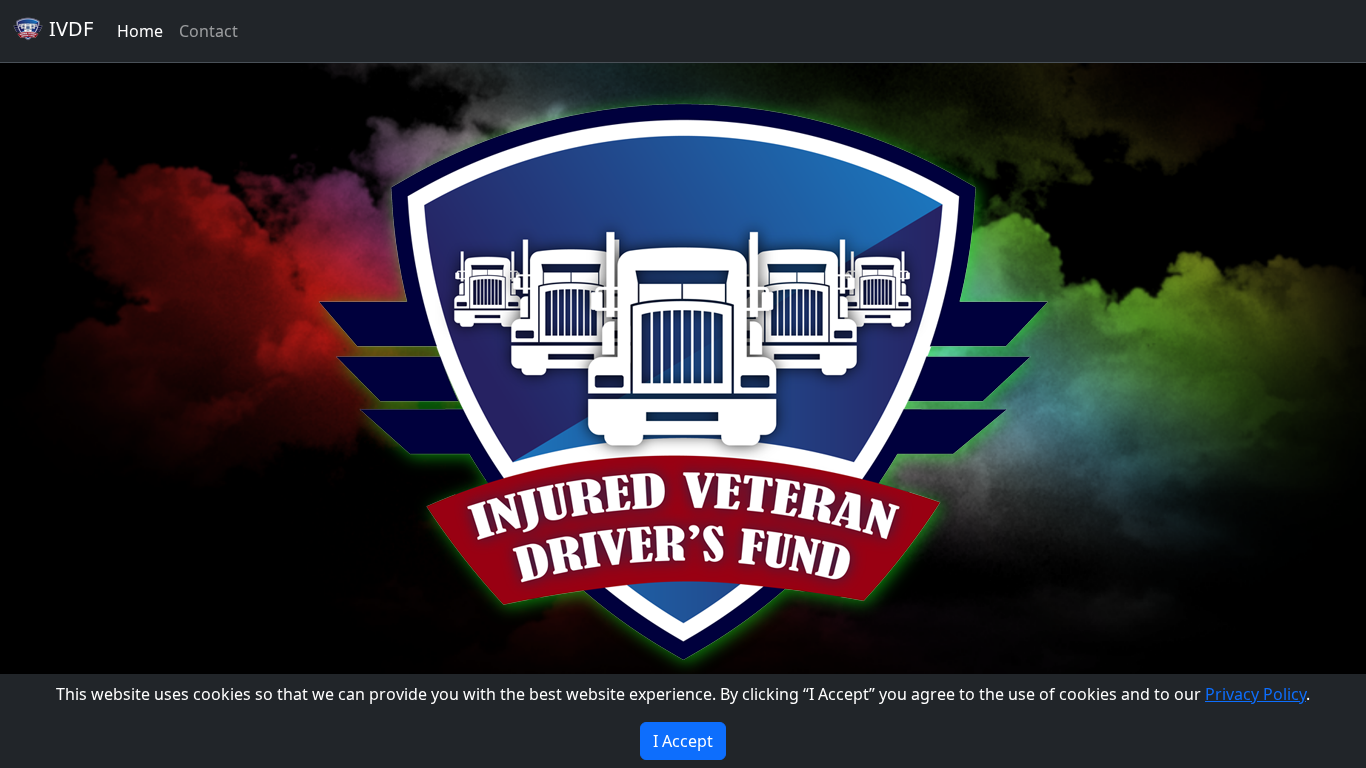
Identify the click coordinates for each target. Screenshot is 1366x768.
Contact (208, 31)
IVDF (68, 28)
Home (140, 31)
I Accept (683, 741)
